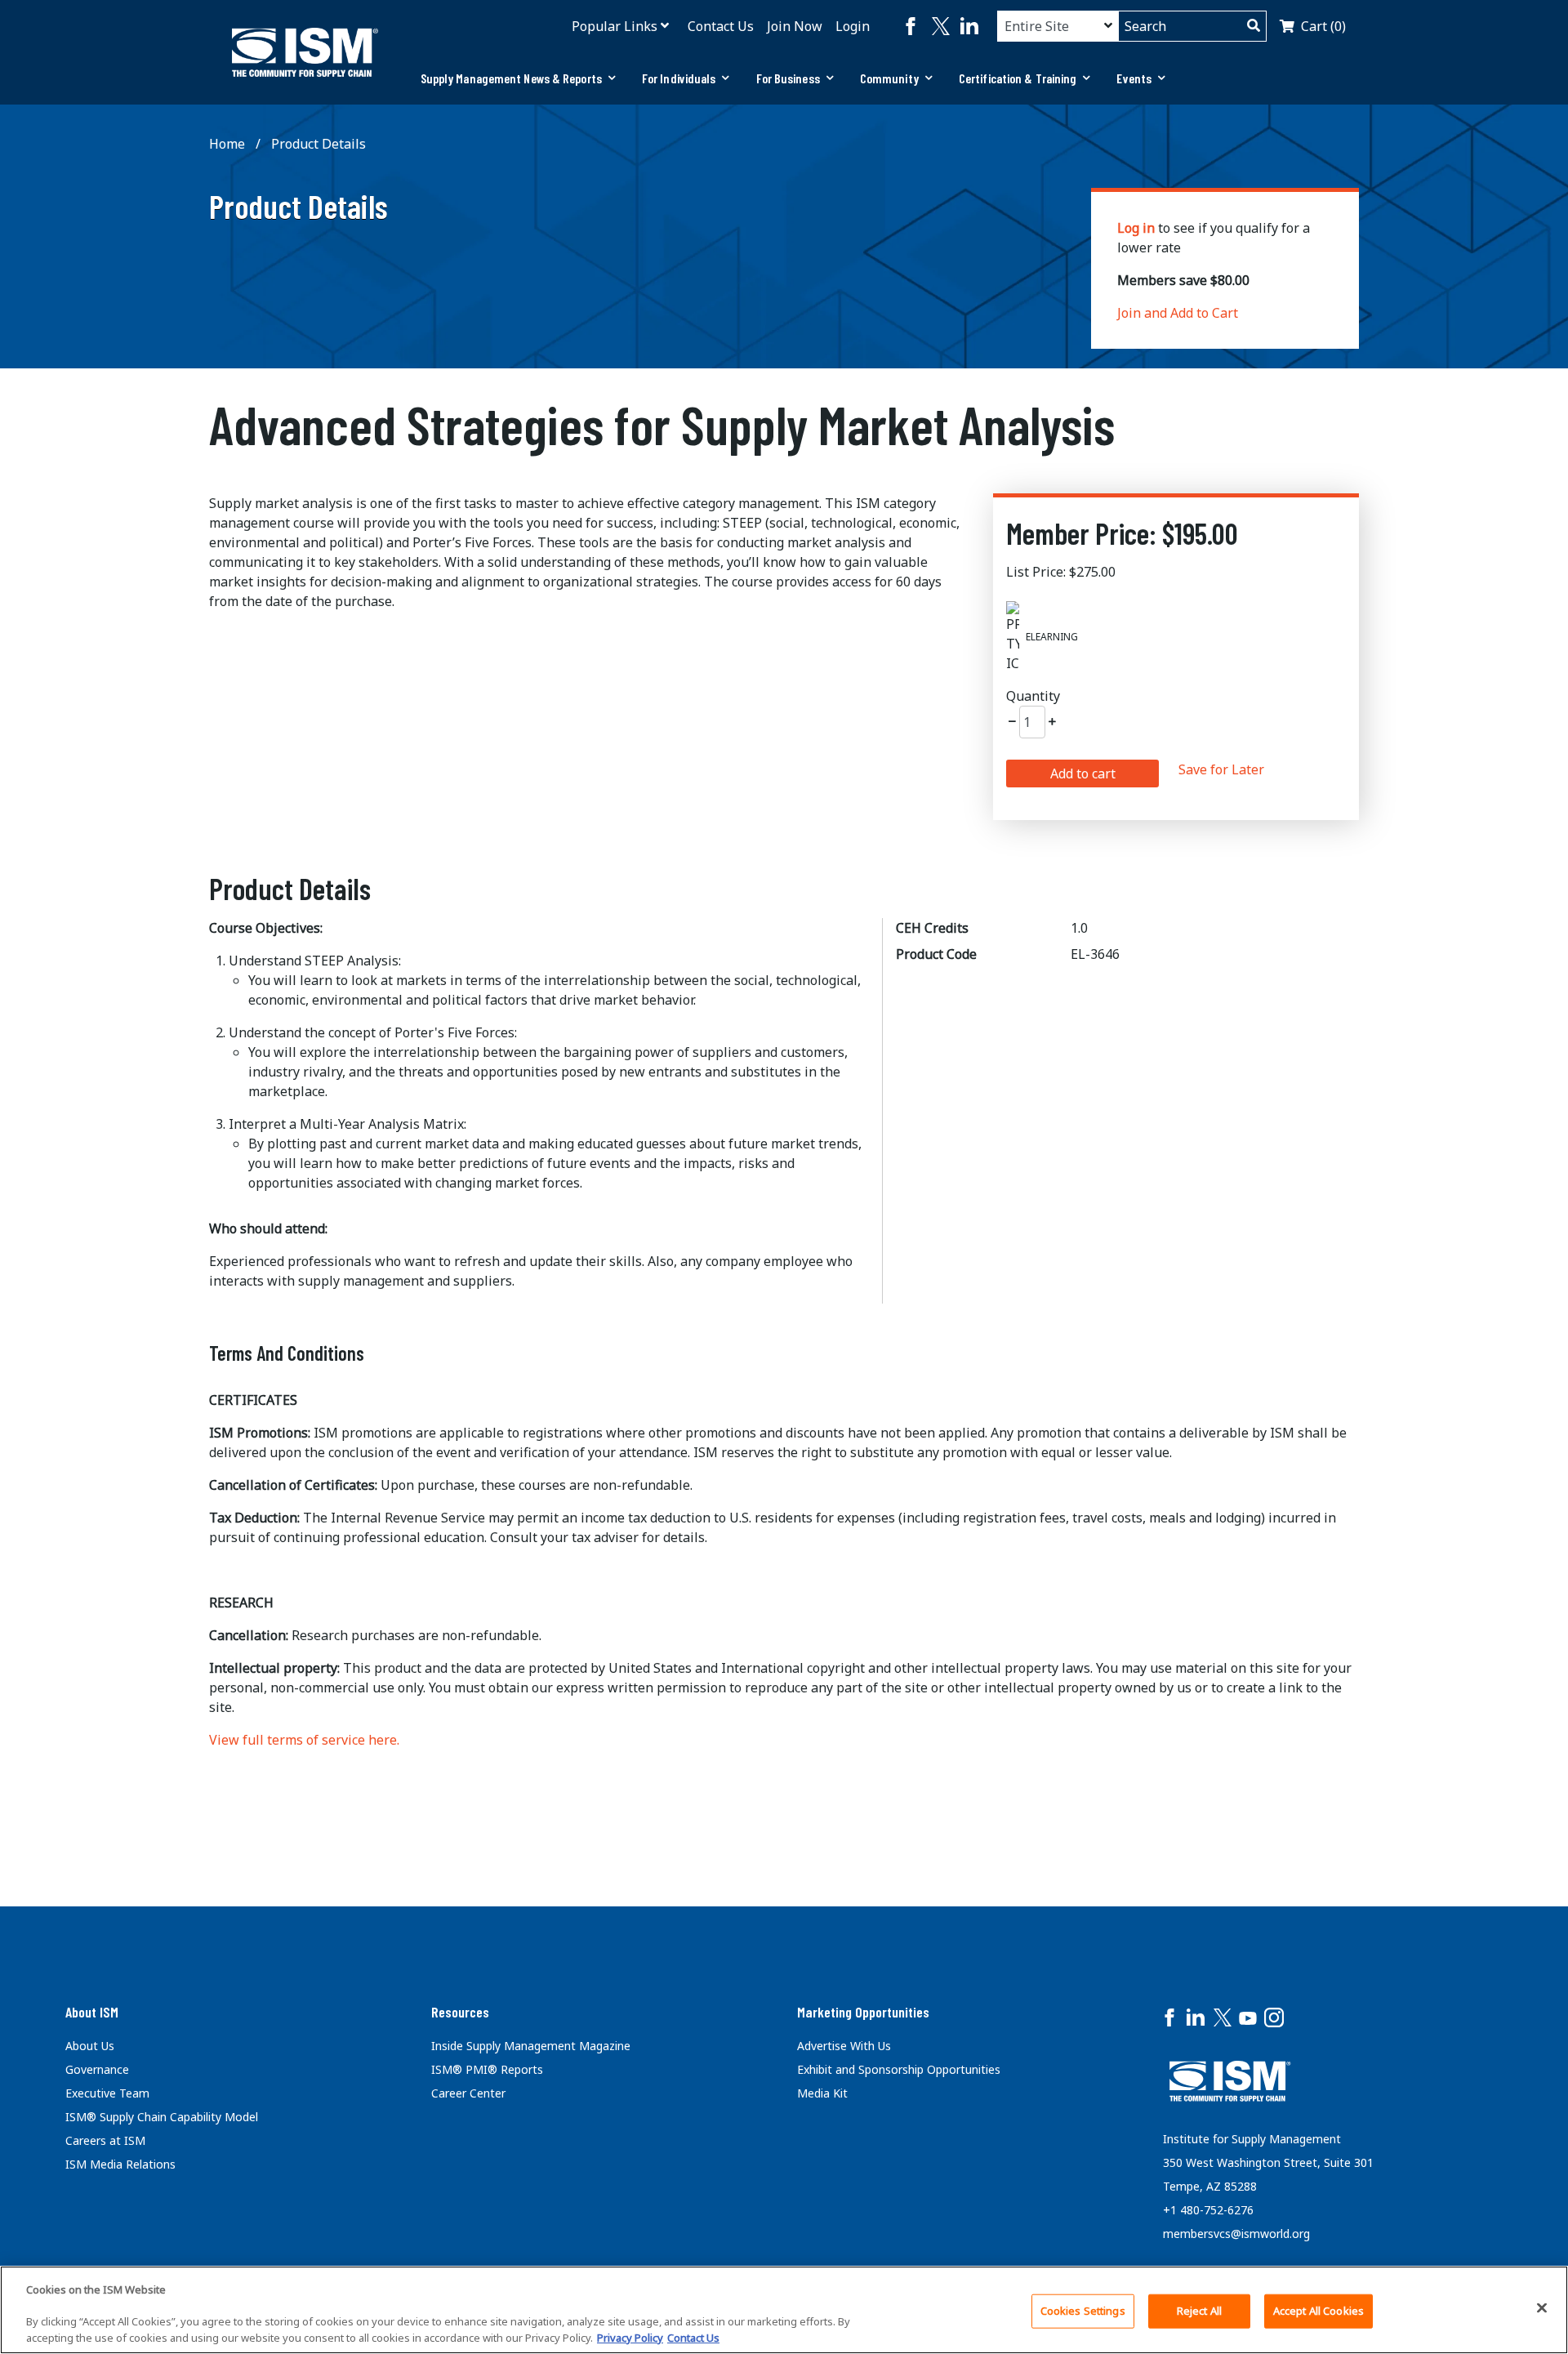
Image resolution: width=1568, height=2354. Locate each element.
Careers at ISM (105, 2140)
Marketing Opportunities (863, 2012)
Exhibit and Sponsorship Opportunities (899, 2069)
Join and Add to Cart (1178, 313)
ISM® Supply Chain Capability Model (162, 2117)
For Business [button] (788, 78)
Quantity (1033, 696)
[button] (1012, 722)
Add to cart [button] (1083, 774)
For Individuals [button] (679, 78)
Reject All (1199, 2311)
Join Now (795, 26)
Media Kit (822, 2093)
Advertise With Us (844, 2046)
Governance (97, 2069)
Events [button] (1134, 78)
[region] (784, 2310)
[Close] (1542, 2307)
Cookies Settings (1083, 2311)
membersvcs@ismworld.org (1236, 2234)
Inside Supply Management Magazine (531, 2046)
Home (227, 144)
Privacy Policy (630, 2337)
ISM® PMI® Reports (487, 2069)
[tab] (518, 78)
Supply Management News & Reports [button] (511, 78)
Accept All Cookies (1319, 2311)
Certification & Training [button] (1018, 78)
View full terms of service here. (304, 1740)
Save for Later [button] (1221, 769)
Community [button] (889, 78)
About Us (90, 2046)
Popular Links (615, 26)
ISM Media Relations (120, 2164)
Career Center (468, 2093)
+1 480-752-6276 (1208, 2210)
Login (853, 26)
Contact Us (721, 26)
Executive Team (107, 2093)
